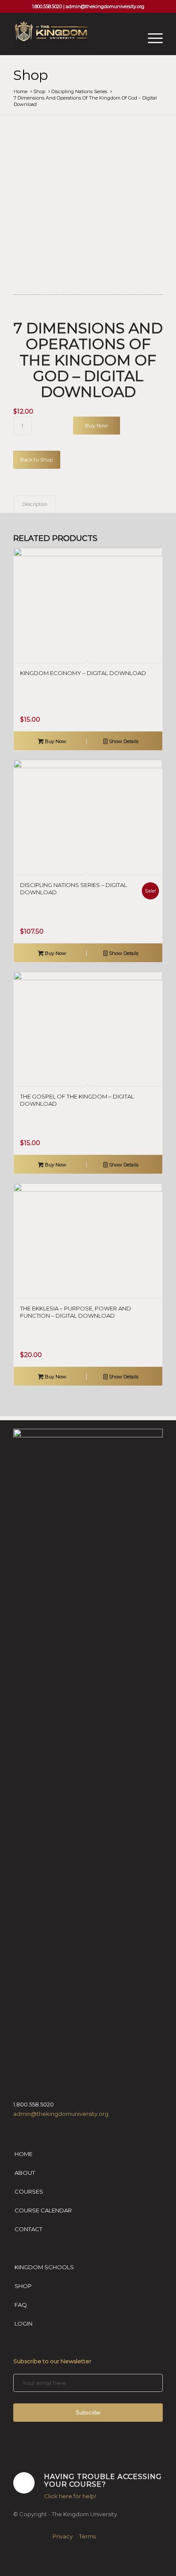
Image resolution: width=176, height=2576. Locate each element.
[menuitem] (151, 38)
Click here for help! (70, 2496)
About (25, 2173)
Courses (29, 2191)
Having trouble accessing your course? (103, 2480)
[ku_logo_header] (73, 38)
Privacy (63, 2536)
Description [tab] (35, 504)
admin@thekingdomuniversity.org (105, 6)
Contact (28, 2229)
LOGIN (23, 2323)
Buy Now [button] (55, 741)
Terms (87, 2536)
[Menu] (151, 38)
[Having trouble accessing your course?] (24, 2483)
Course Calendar (43, 2210)
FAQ (21, 2305)
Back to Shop (37, 460)
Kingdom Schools (44, 2267)
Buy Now (97, 425)
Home (23, 2154)
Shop (31, 75)
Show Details (123, 741)
